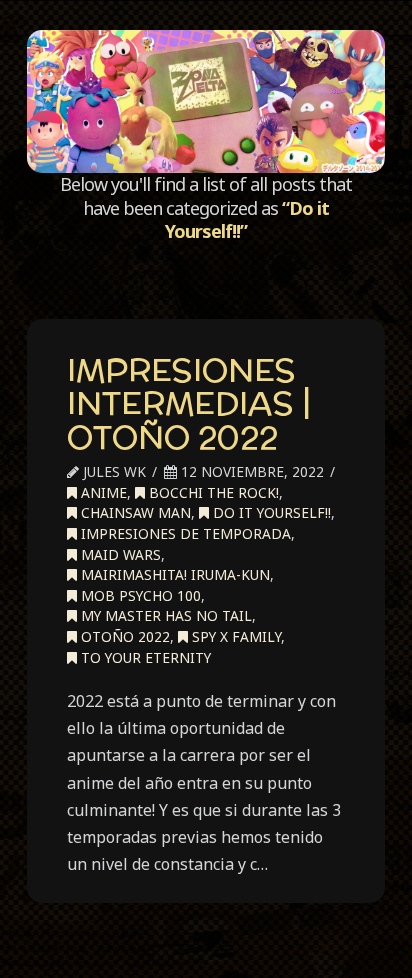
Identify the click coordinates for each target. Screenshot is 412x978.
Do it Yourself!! (270, 512)
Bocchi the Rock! (212, 492)
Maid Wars (119, 554)
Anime (102, 492)
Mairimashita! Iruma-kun (173, 574)
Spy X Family (234, 636)
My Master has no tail (164, 615)
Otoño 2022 (123, 636)
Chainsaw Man (134, 512)
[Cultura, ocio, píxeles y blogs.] (206, 101)
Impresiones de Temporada (184, 533)
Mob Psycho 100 (139, 595)
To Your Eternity (144, 657)
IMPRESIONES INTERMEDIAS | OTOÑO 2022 (189, 403)
